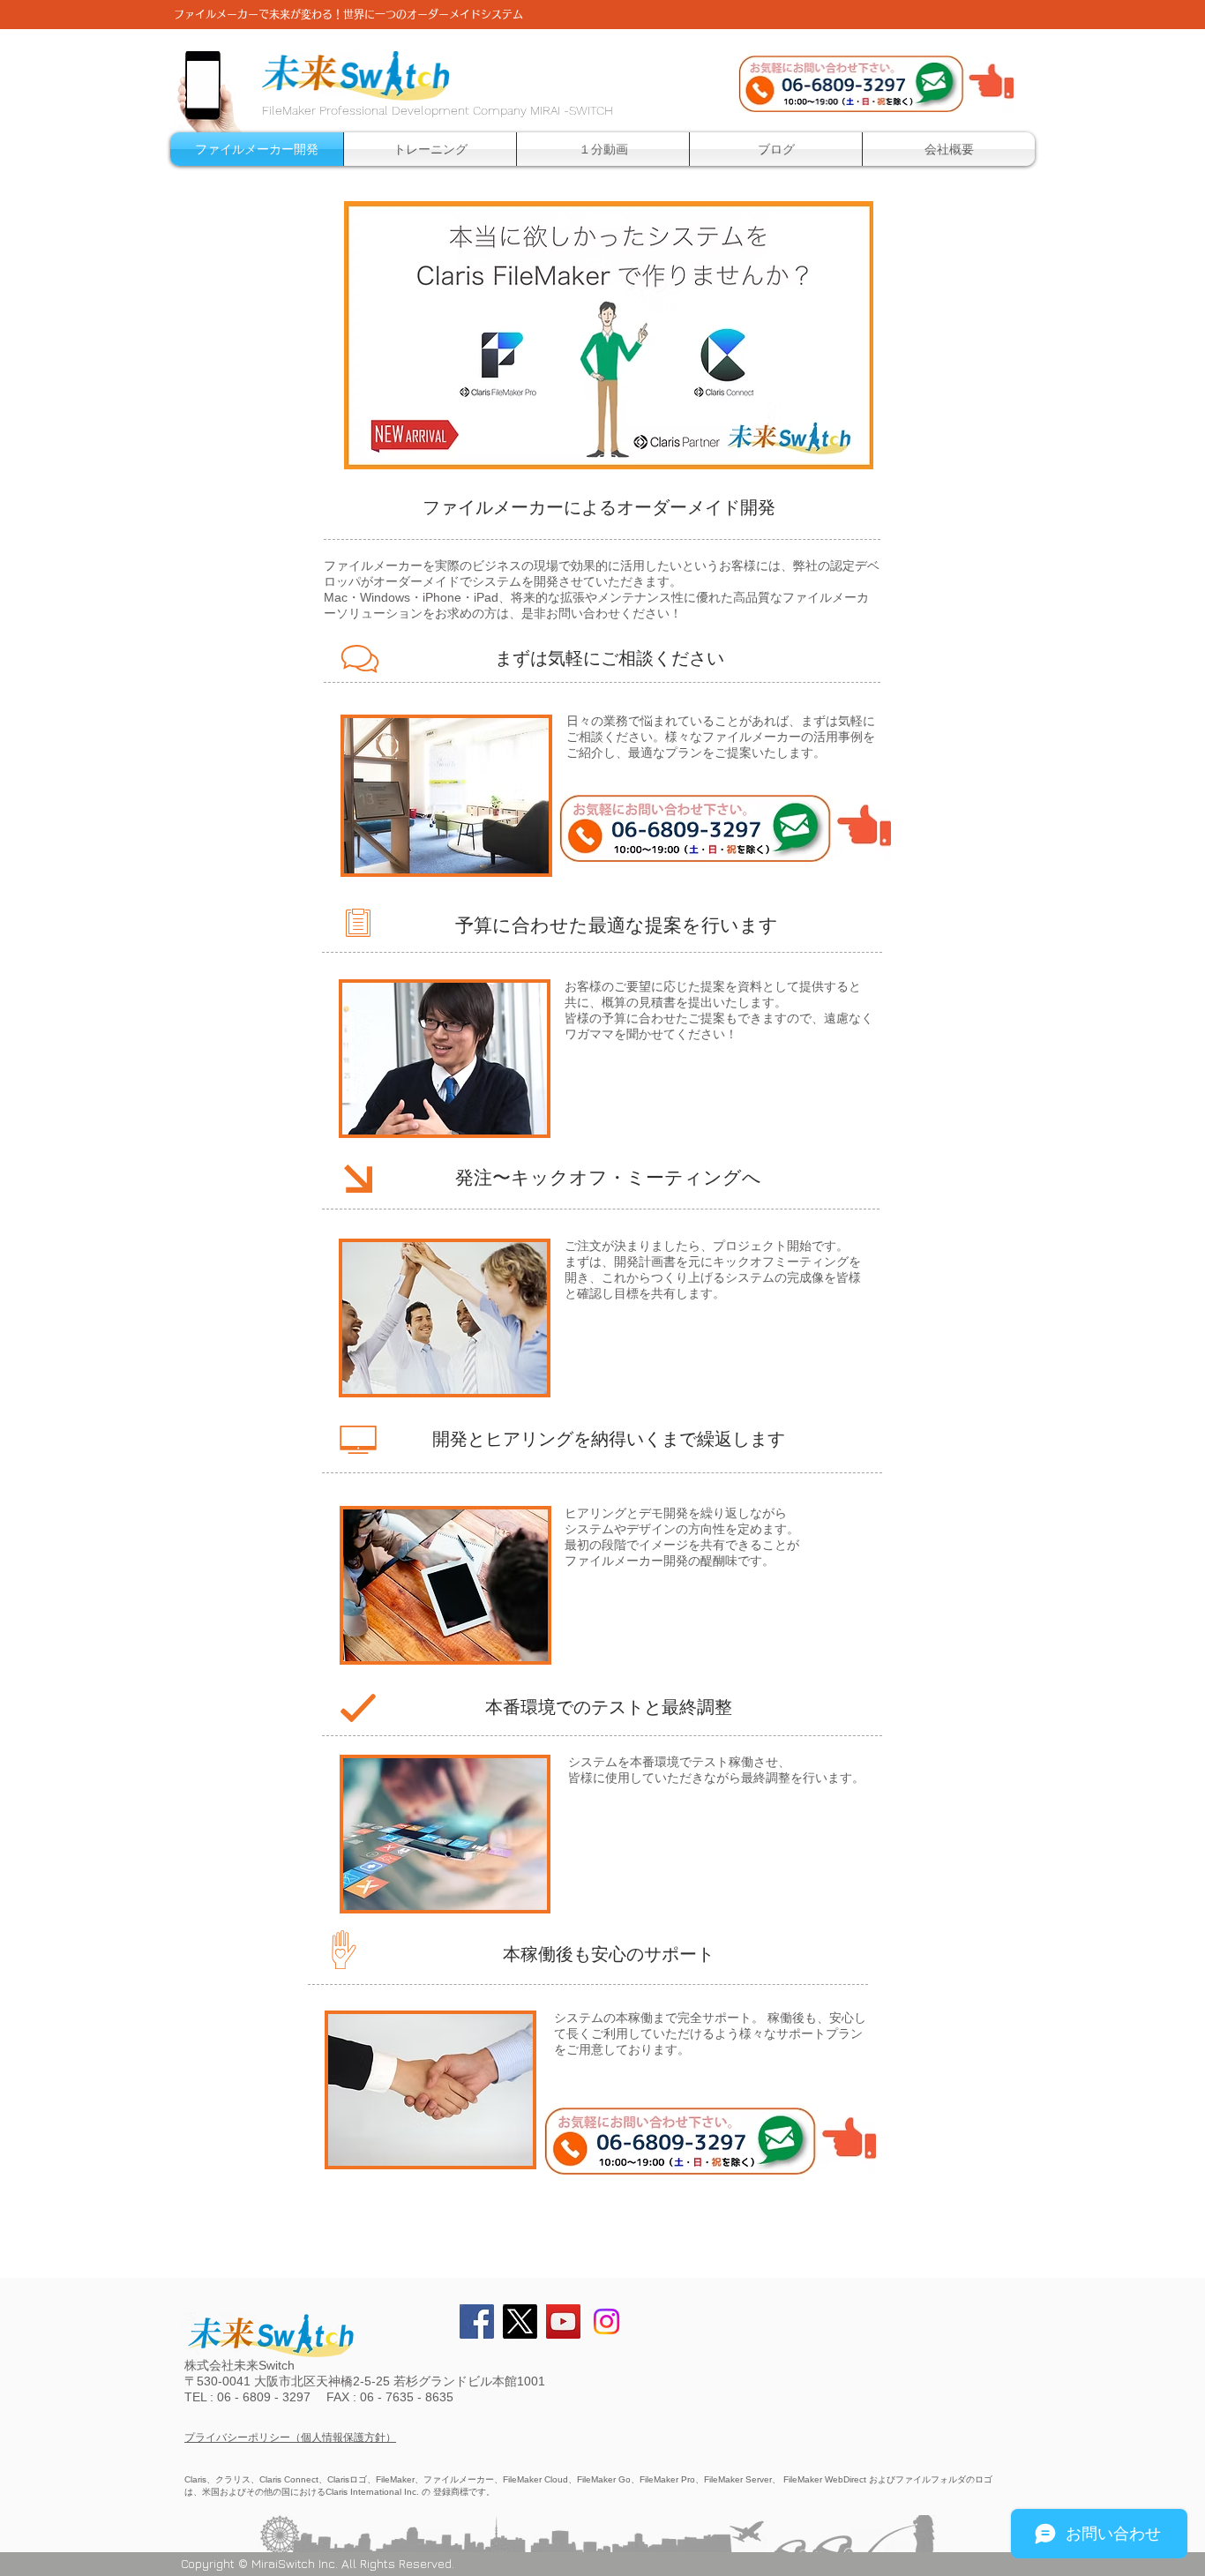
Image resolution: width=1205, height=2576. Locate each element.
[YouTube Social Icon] (563, 2321)
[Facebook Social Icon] (477, 2321)
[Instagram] (606, 2321)
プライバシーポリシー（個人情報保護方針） (290, 2437)
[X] (520, 2321)
